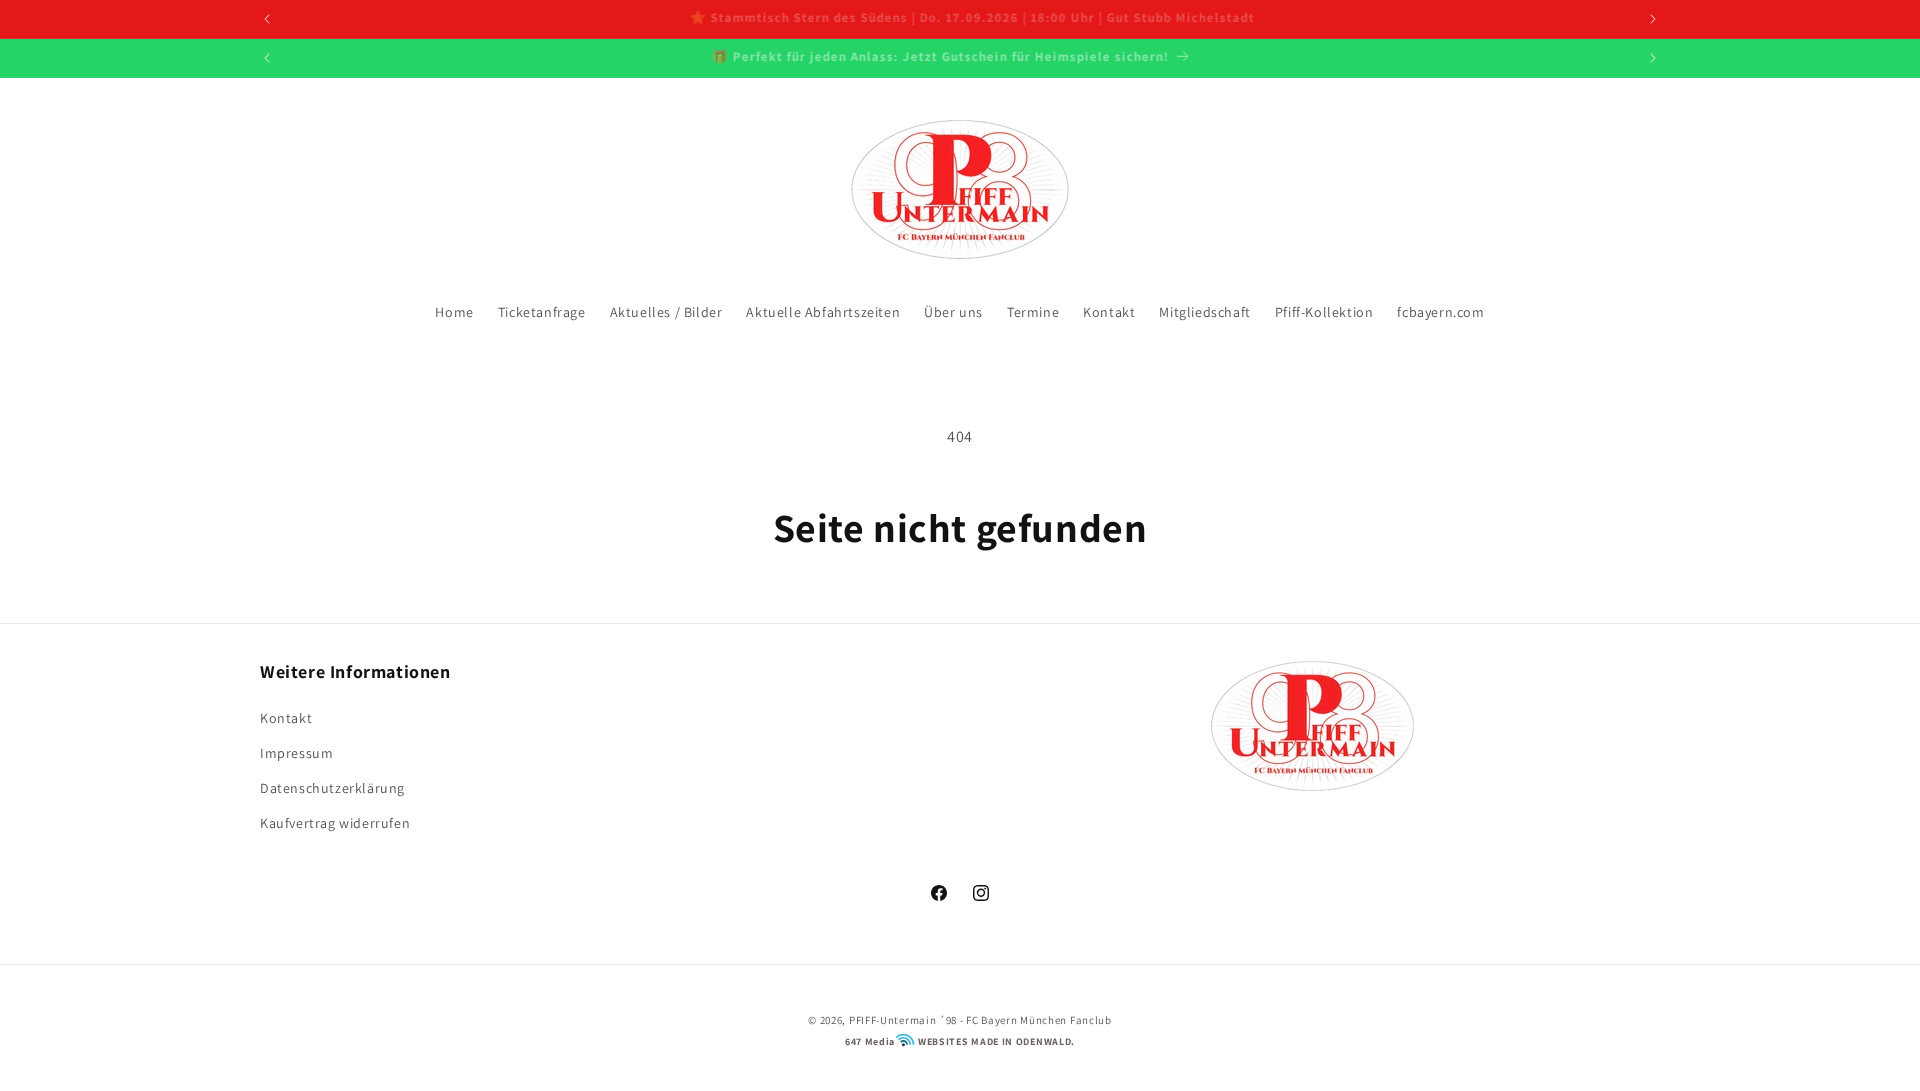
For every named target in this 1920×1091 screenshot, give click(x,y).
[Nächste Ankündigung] (1653, 19)
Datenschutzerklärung (332, 788)
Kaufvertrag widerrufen (335, 823)
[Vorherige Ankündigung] (267, 19)
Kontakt (286, 718)
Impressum (296, 753)
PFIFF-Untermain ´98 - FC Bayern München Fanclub (980, 1020)
